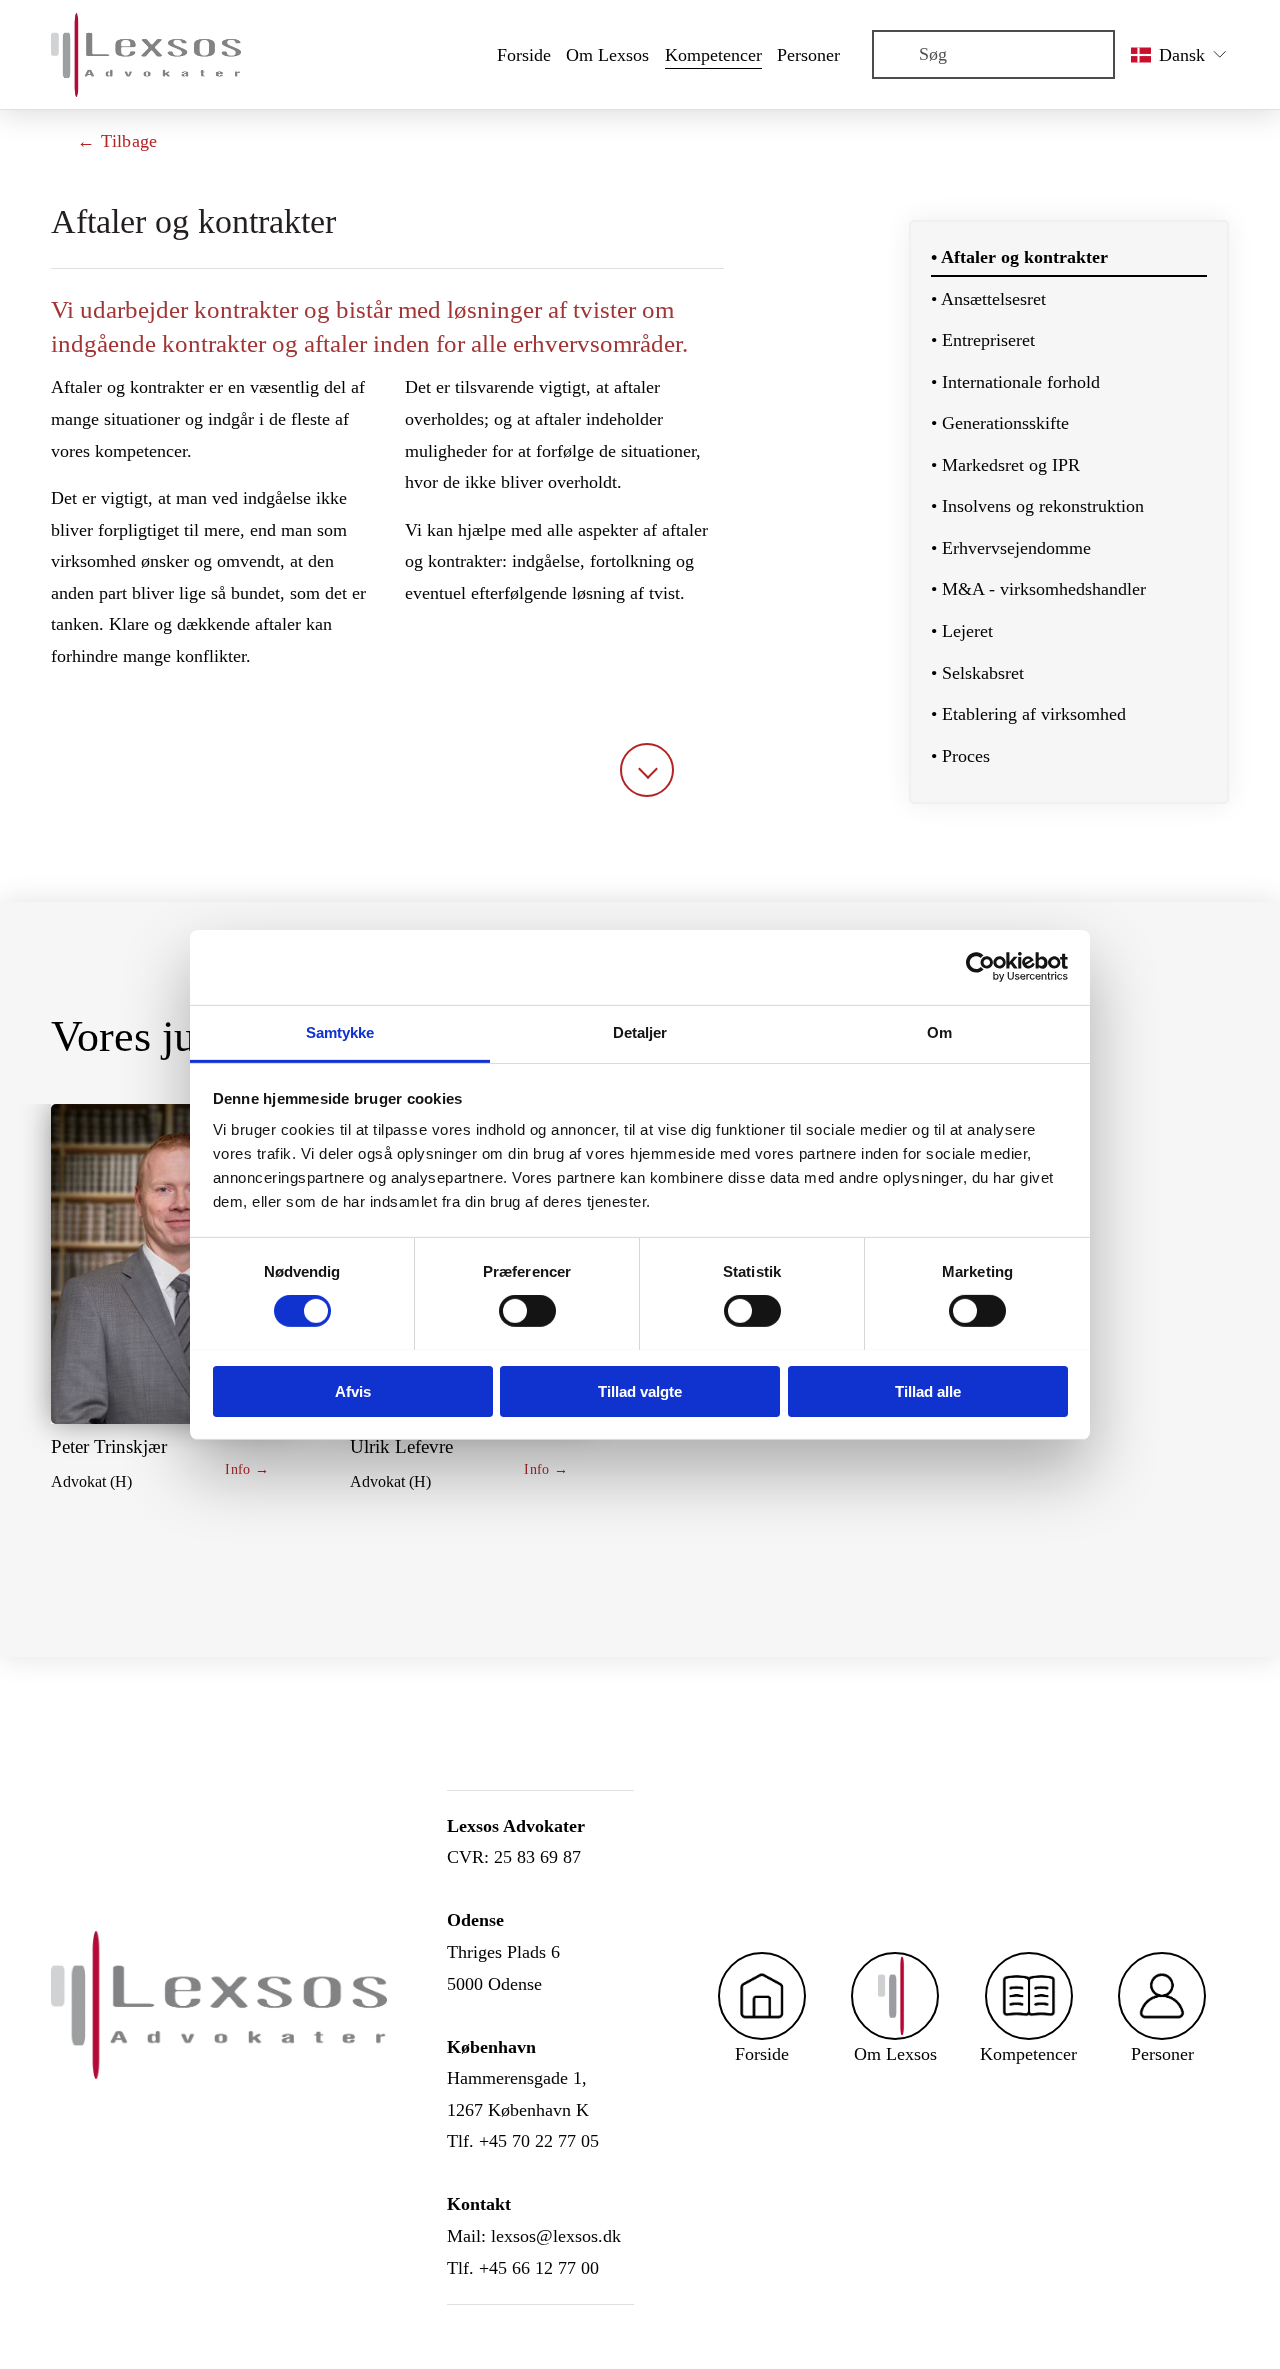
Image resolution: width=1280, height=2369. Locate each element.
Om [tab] (939, 1031)
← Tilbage (117, 141)
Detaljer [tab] (640, 1031)
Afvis (353, 1390)
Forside (524, 55)
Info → (247, 1469)
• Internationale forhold (1015, 382)
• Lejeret (962, 631)
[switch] (527, 1311)
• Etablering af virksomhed (1028, 714)
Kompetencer (713, 55)
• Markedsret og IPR (1005, 465)
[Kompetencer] (1029, 1996)
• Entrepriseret (983, 340)
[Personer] (1162, 1996)
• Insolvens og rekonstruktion (1037, 506)
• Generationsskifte (1000, 423)
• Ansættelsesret (988, 299)
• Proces (960, 756)
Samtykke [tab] (340, 1031)
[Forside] (762, 1996)
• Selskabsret (977, 673)
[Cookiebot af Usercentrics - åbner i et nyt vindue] (980, 967)
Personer (808, 55)
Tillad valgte (640, 1390)
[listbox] (1180, 55)
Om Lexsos (607, 55)
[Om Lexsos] (895, 1996)
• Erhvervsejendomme (1011, 548)
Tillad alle (928, 1390)
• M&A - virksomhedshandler (1038, 589)
